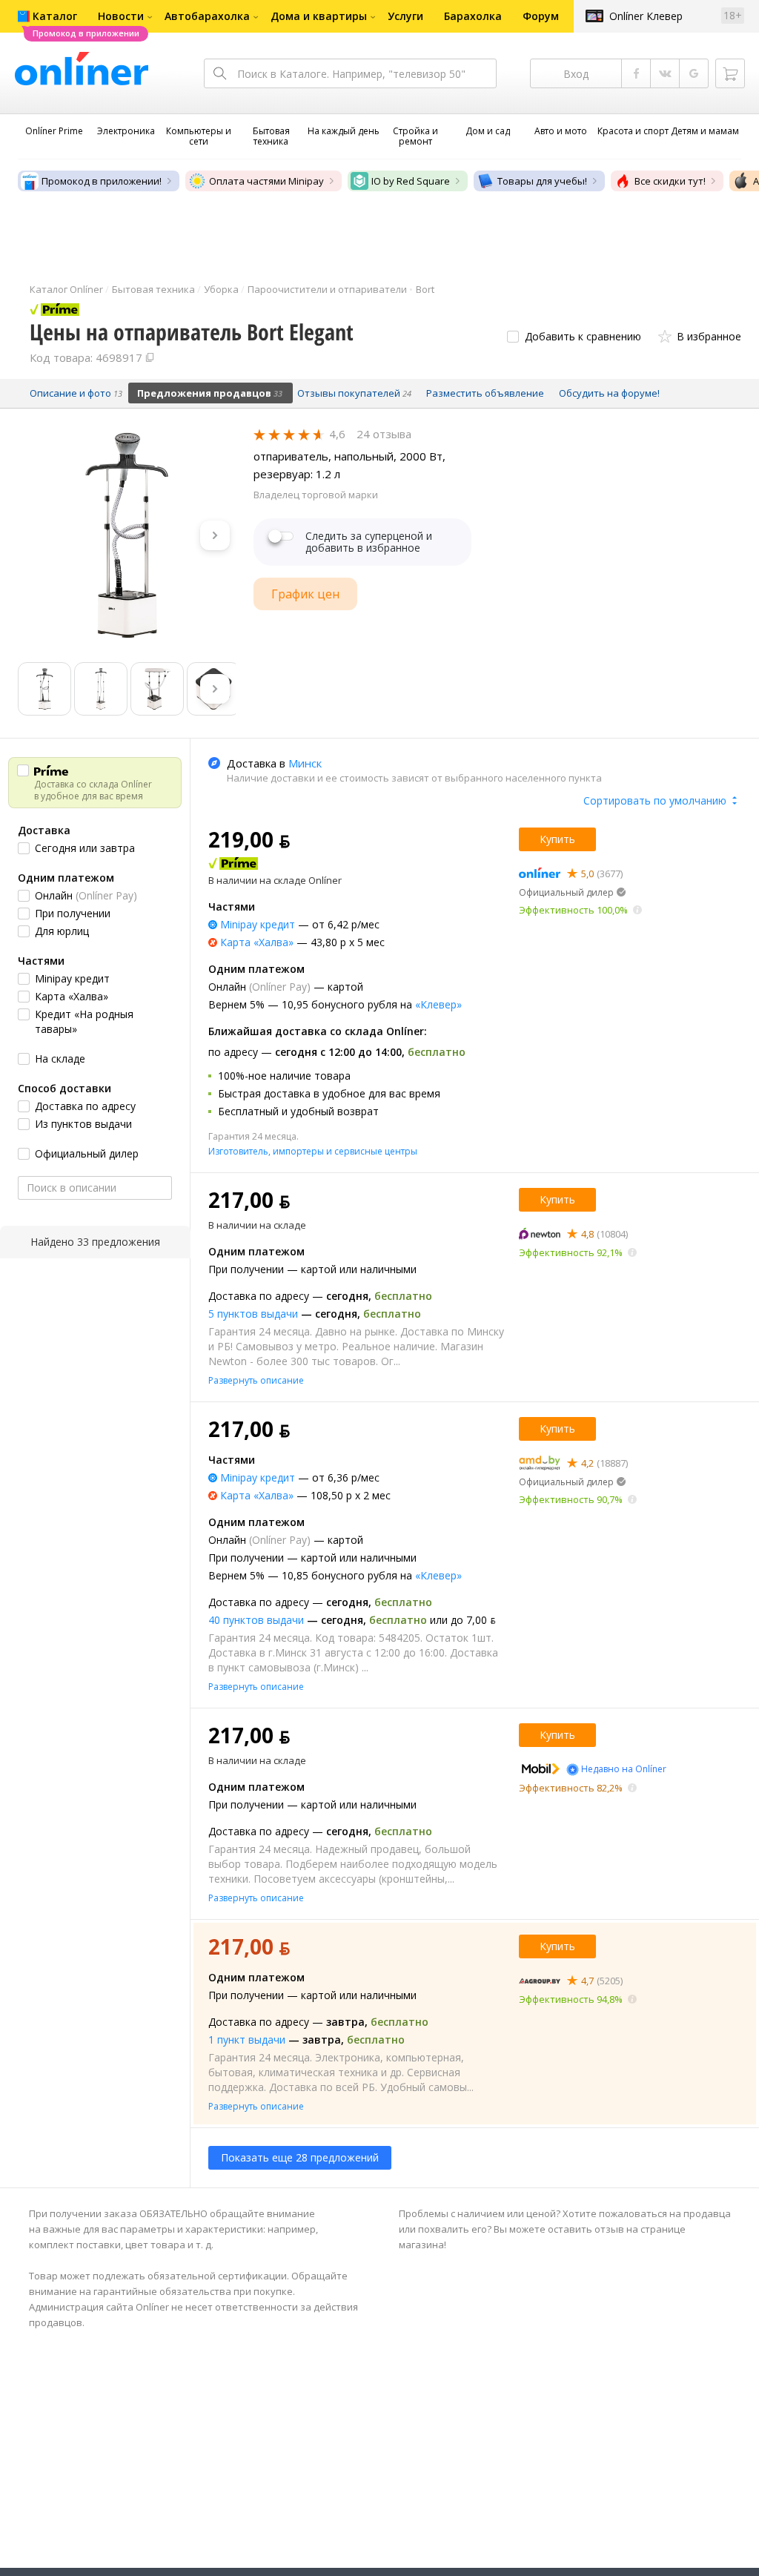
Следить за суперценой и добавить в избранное (369, 542)
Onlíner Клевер (646, 16)
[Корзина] (730, 73)
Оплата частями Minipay (266, 181)
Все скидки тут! (670, 181)
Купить (557, 839)
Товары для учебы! (542, 181)
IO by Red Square (411, 181)
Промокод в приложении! (102, 181)
